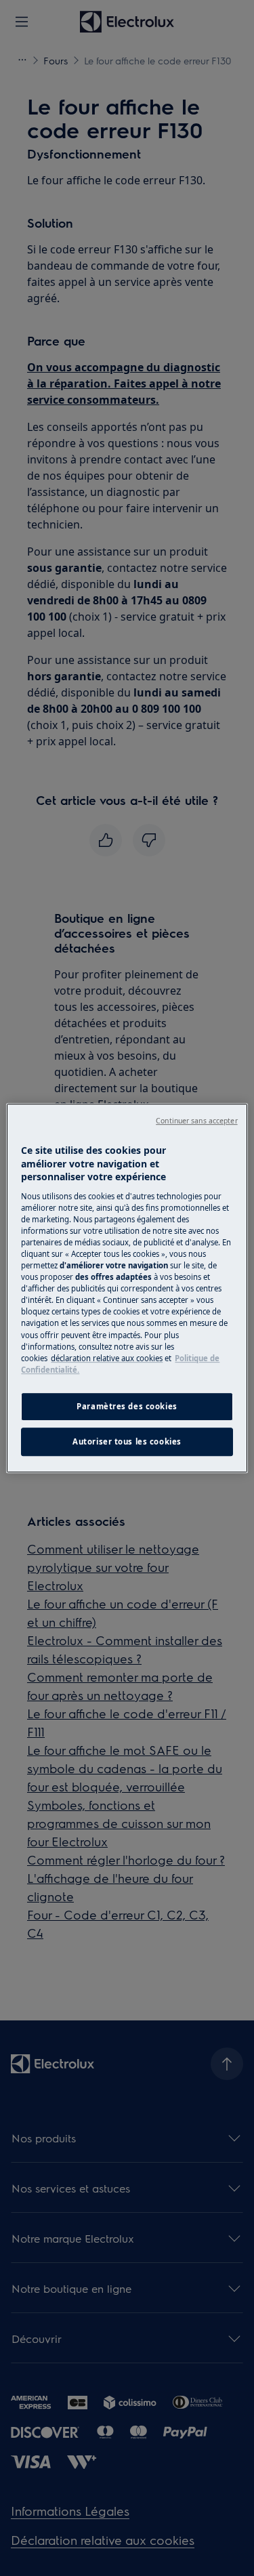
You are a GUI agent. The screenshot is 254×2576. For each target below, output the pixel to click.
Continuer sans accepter (196, 1121)
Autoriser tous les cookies (127, 1441)
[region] (127, 1288)
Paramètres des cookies (127, 1406)
